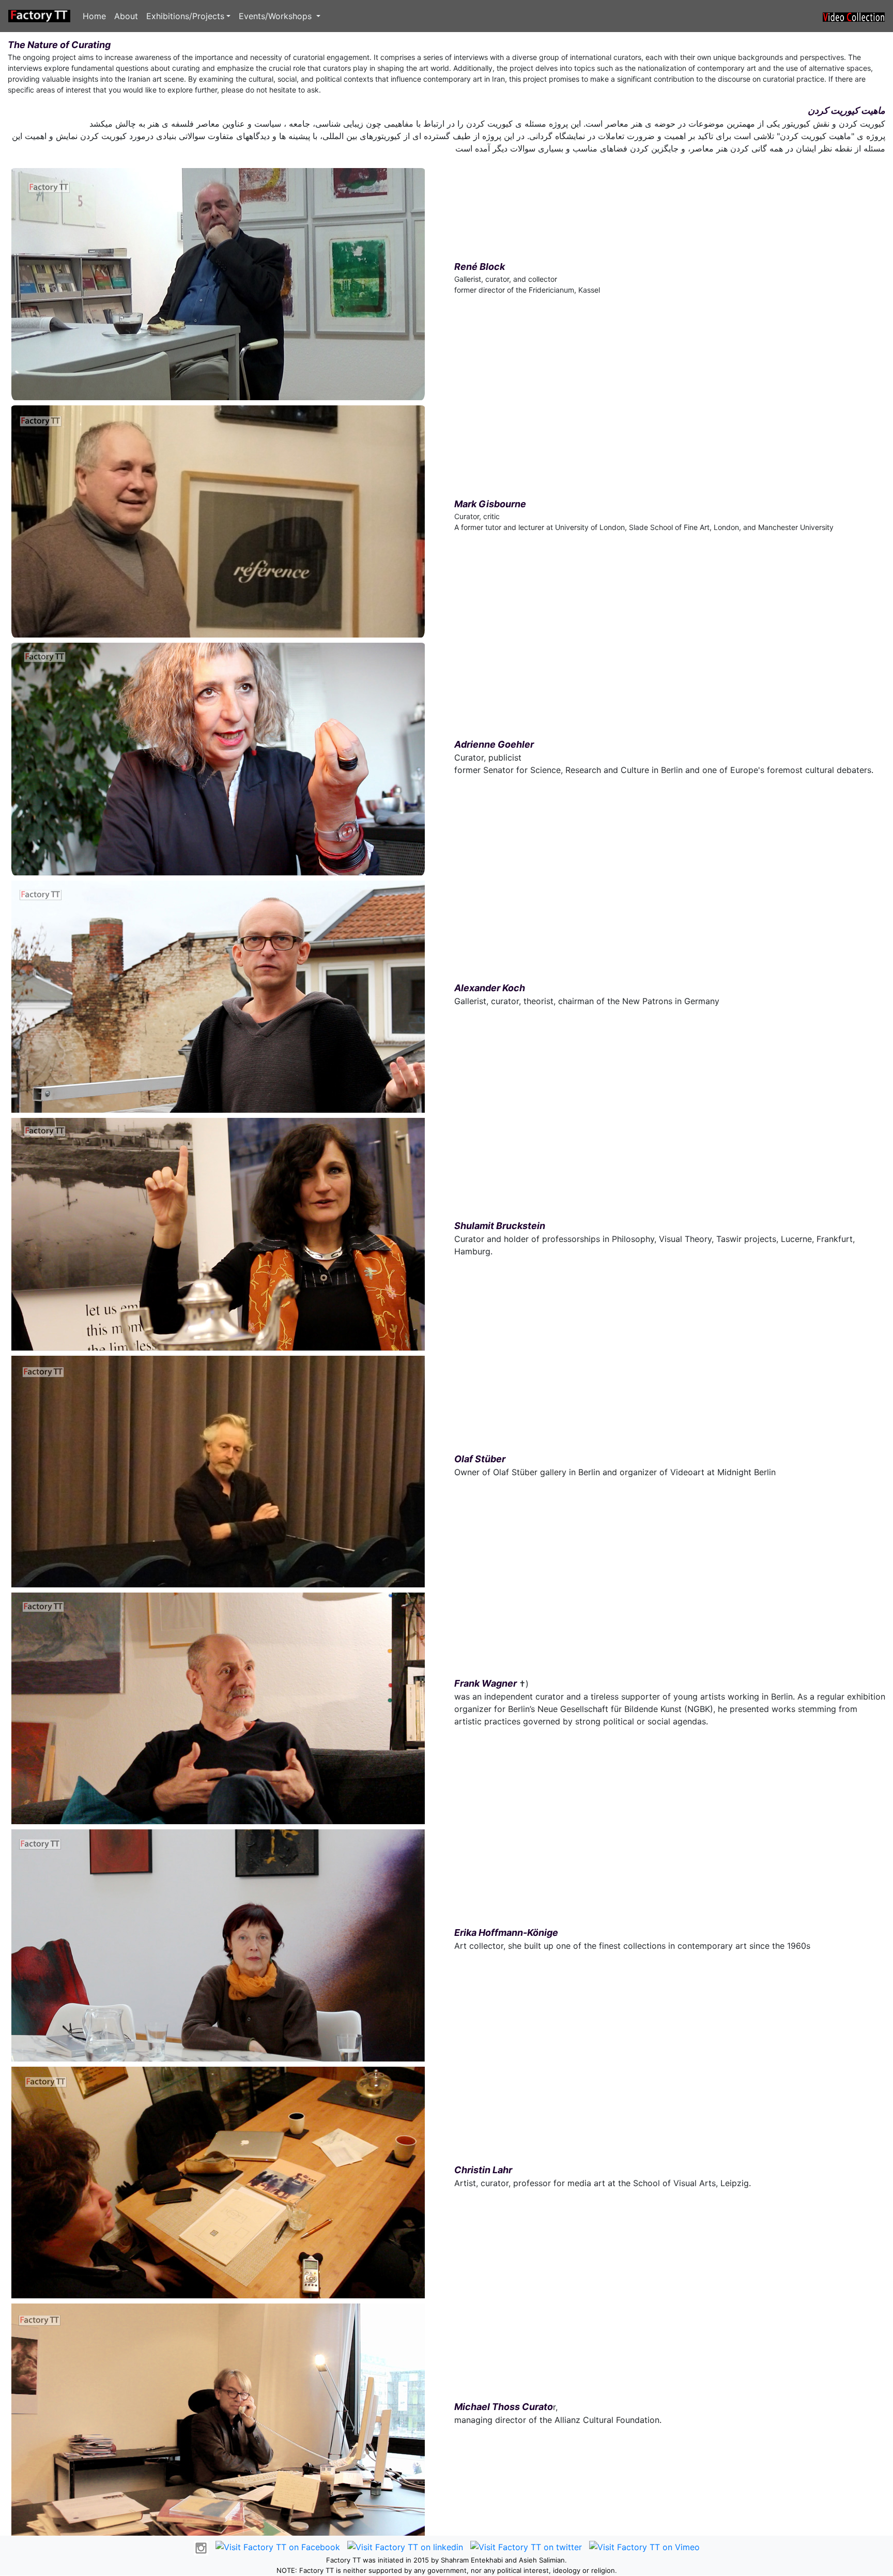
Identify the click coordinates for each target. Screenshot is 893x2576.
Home (94, 16)
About (126, 16)
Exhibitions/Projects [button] (185, 16)
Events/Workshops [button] (276, 16)
